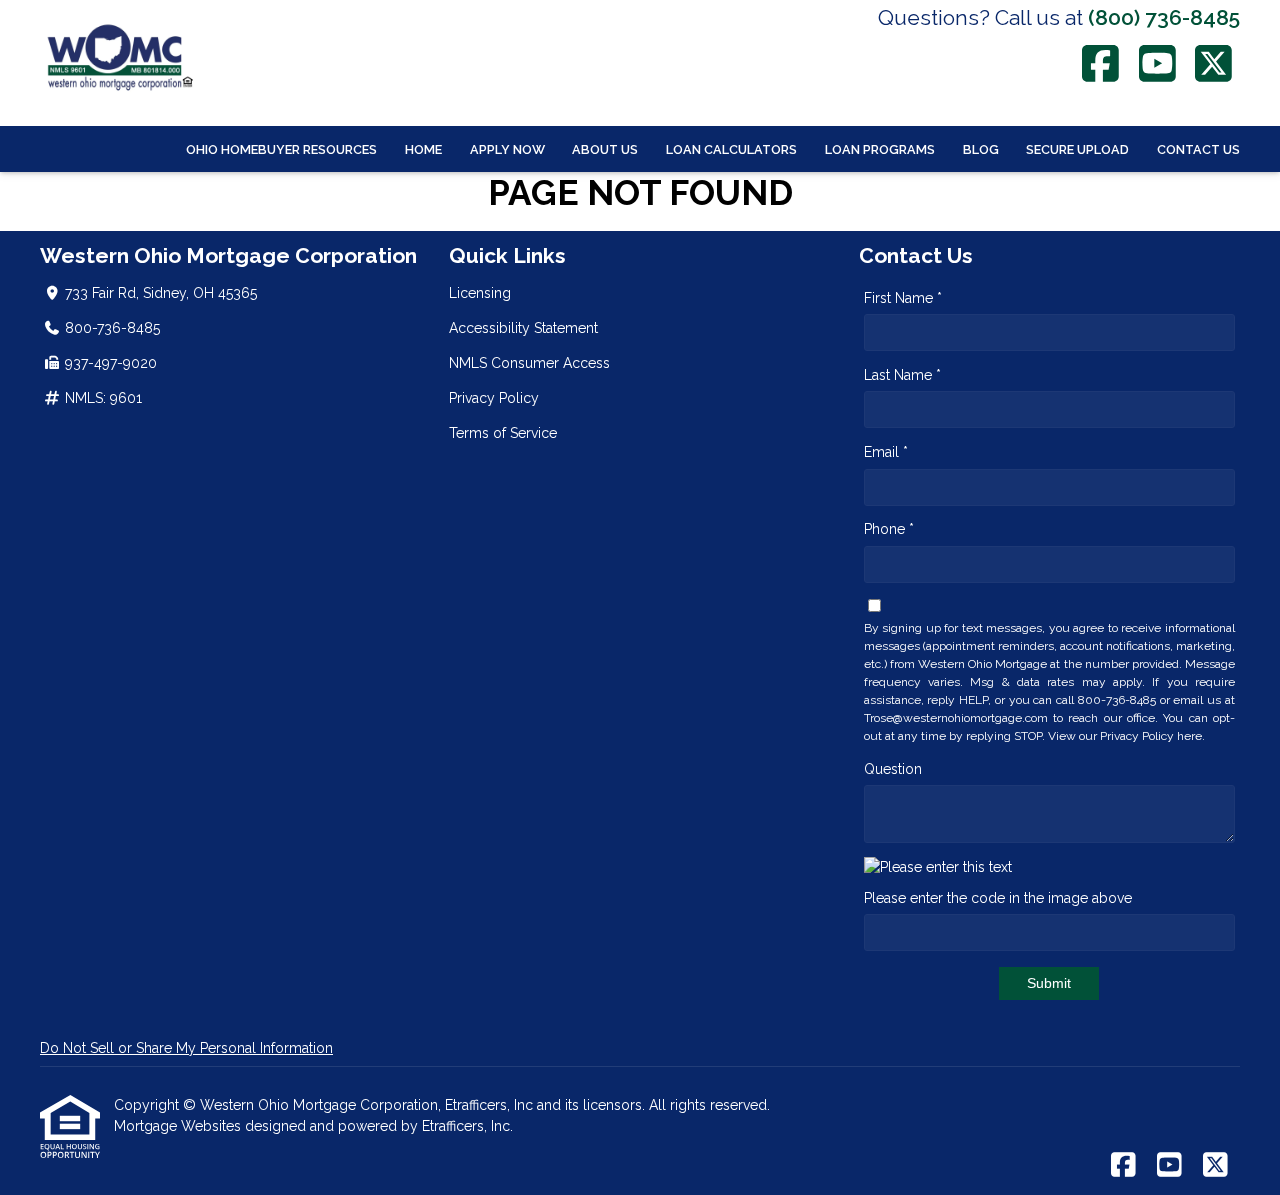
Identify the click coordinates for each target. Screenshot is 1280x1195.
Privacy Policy (494, 398)
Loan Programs (880, 149)
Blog (981, 149)
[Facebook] (1101, 63)
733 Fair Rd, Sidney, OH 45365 (161, 293)
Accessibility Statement (523, 328)
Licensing (480, 293)
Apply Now (507, 149)
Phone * (889, 529)
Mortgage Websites (179, 1126)
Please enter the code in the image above (998, 898)
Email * (886, 452)
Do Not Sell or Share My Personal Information (186, 1048)
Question (893, 769)
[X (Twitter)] (1214, 63)
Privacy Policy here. (1152, 736)
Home (423, 149)
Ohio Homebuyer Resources (281, 149)
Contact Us (1198, 149)
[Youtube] (1157, 63)
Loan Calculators (731, 149)
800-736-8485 (112, 328)
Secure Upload (1077, 149)
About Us (605, 149)
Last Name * (902, 375)
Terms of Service (503, 433)
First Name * (903, 298)
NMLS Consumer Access (529, 363)
